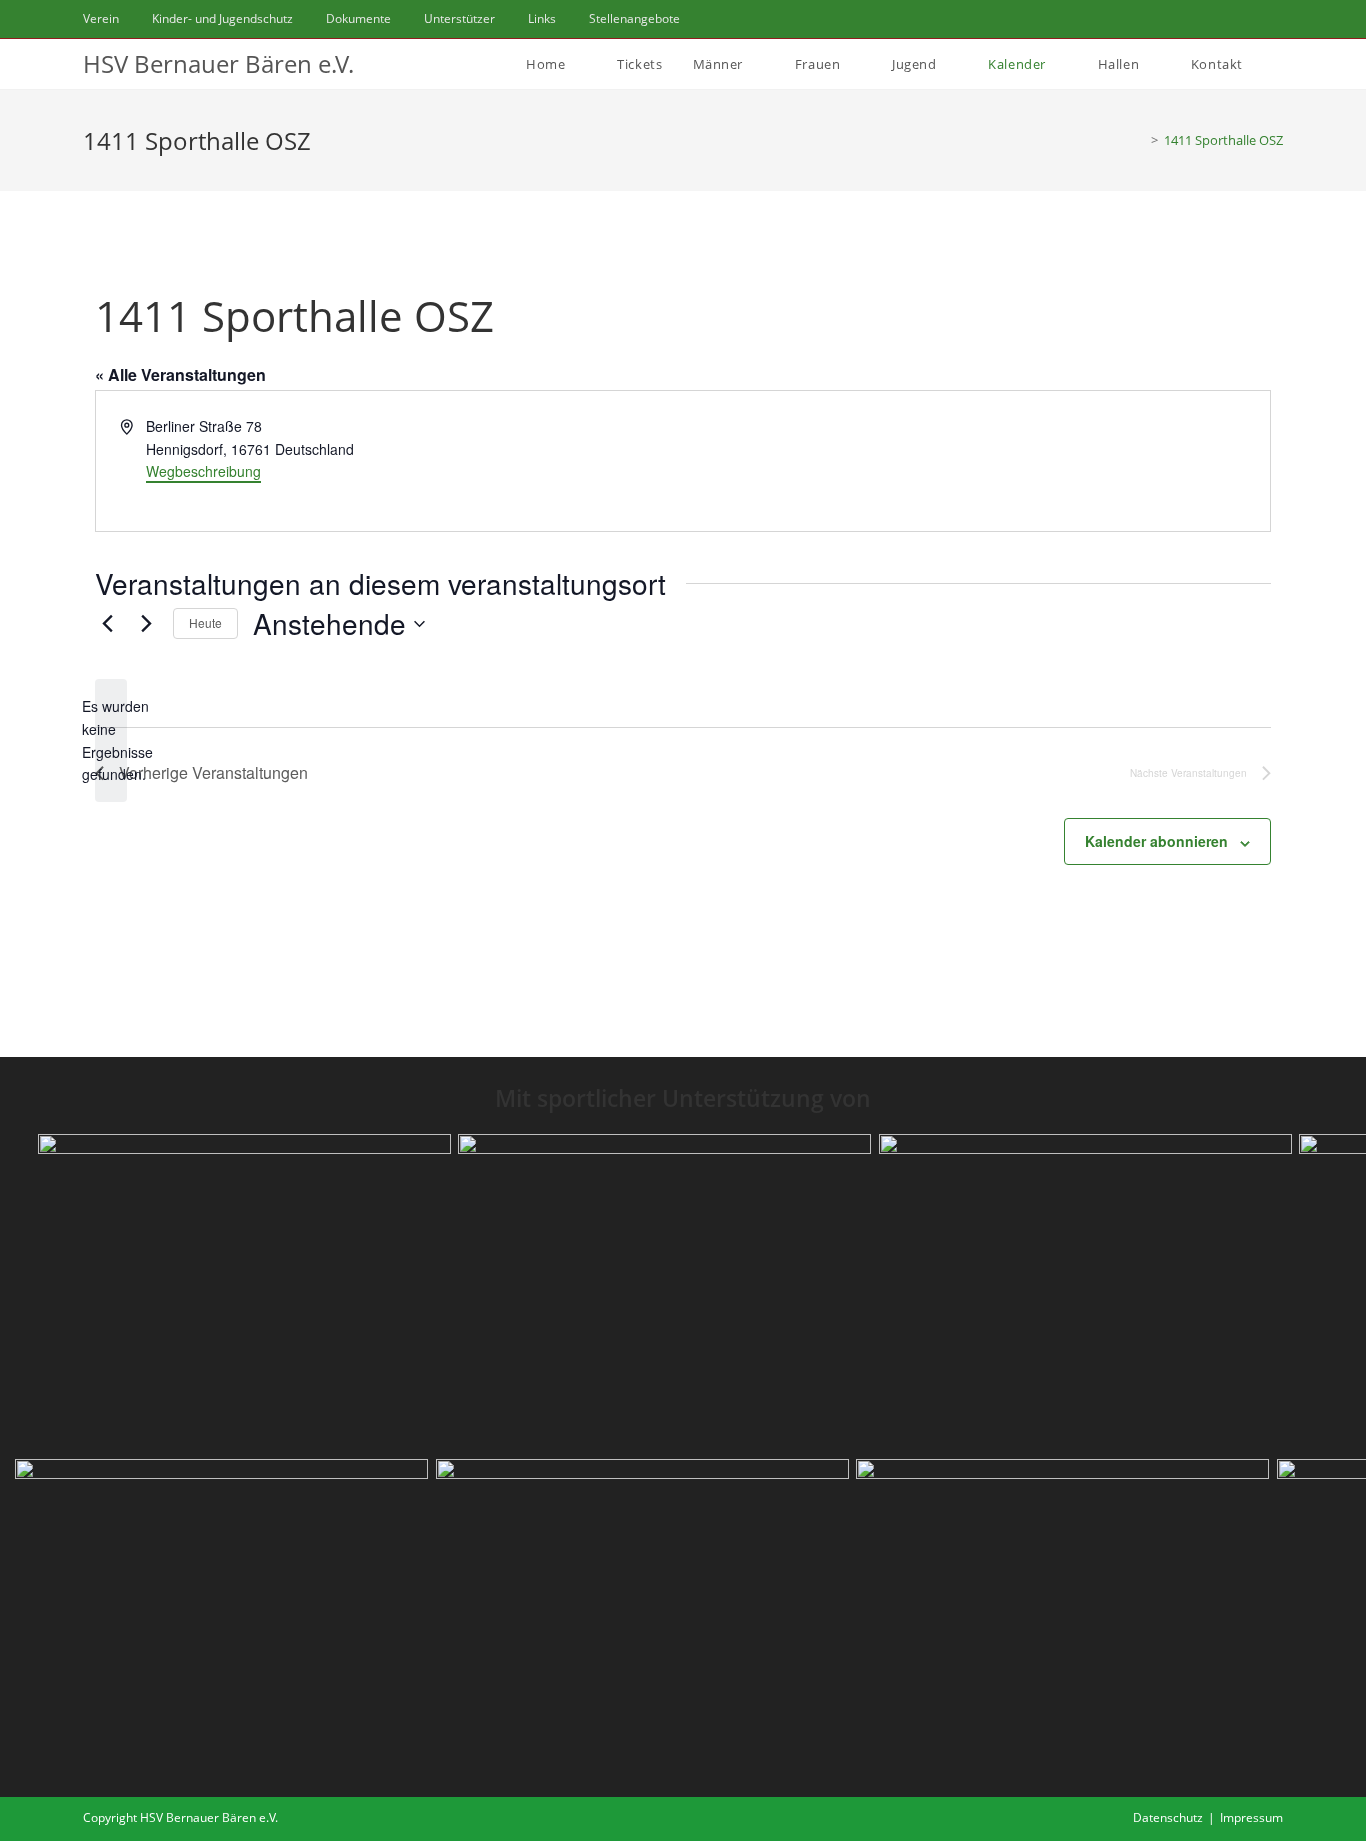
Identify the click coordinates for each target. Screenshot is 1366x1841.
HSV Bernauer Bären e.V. (218, 63)
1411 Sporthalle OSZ (1223, 140)
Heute (205, 622)
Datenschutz (1168, 1817)
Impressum (1251, 1817)
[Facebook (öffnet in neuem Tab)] (1229, 19)
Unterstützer (459, 18)
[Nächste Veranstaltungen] (146, 624)
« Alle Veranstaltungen (180, 374)
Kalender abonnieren (1156, 841)
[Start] (1140, 140)
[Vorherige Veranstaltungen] (107, 624)
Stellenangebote (634, 18)
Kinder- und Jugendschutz (222, 18)
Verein (101, 18)
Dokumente (358, 18)
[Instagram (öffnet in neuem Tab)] (1253, 19)
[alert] (111, 740)
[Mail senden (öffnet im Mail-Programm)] (1274, 19)
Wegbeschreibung (203, 471)
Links (542, 18)
